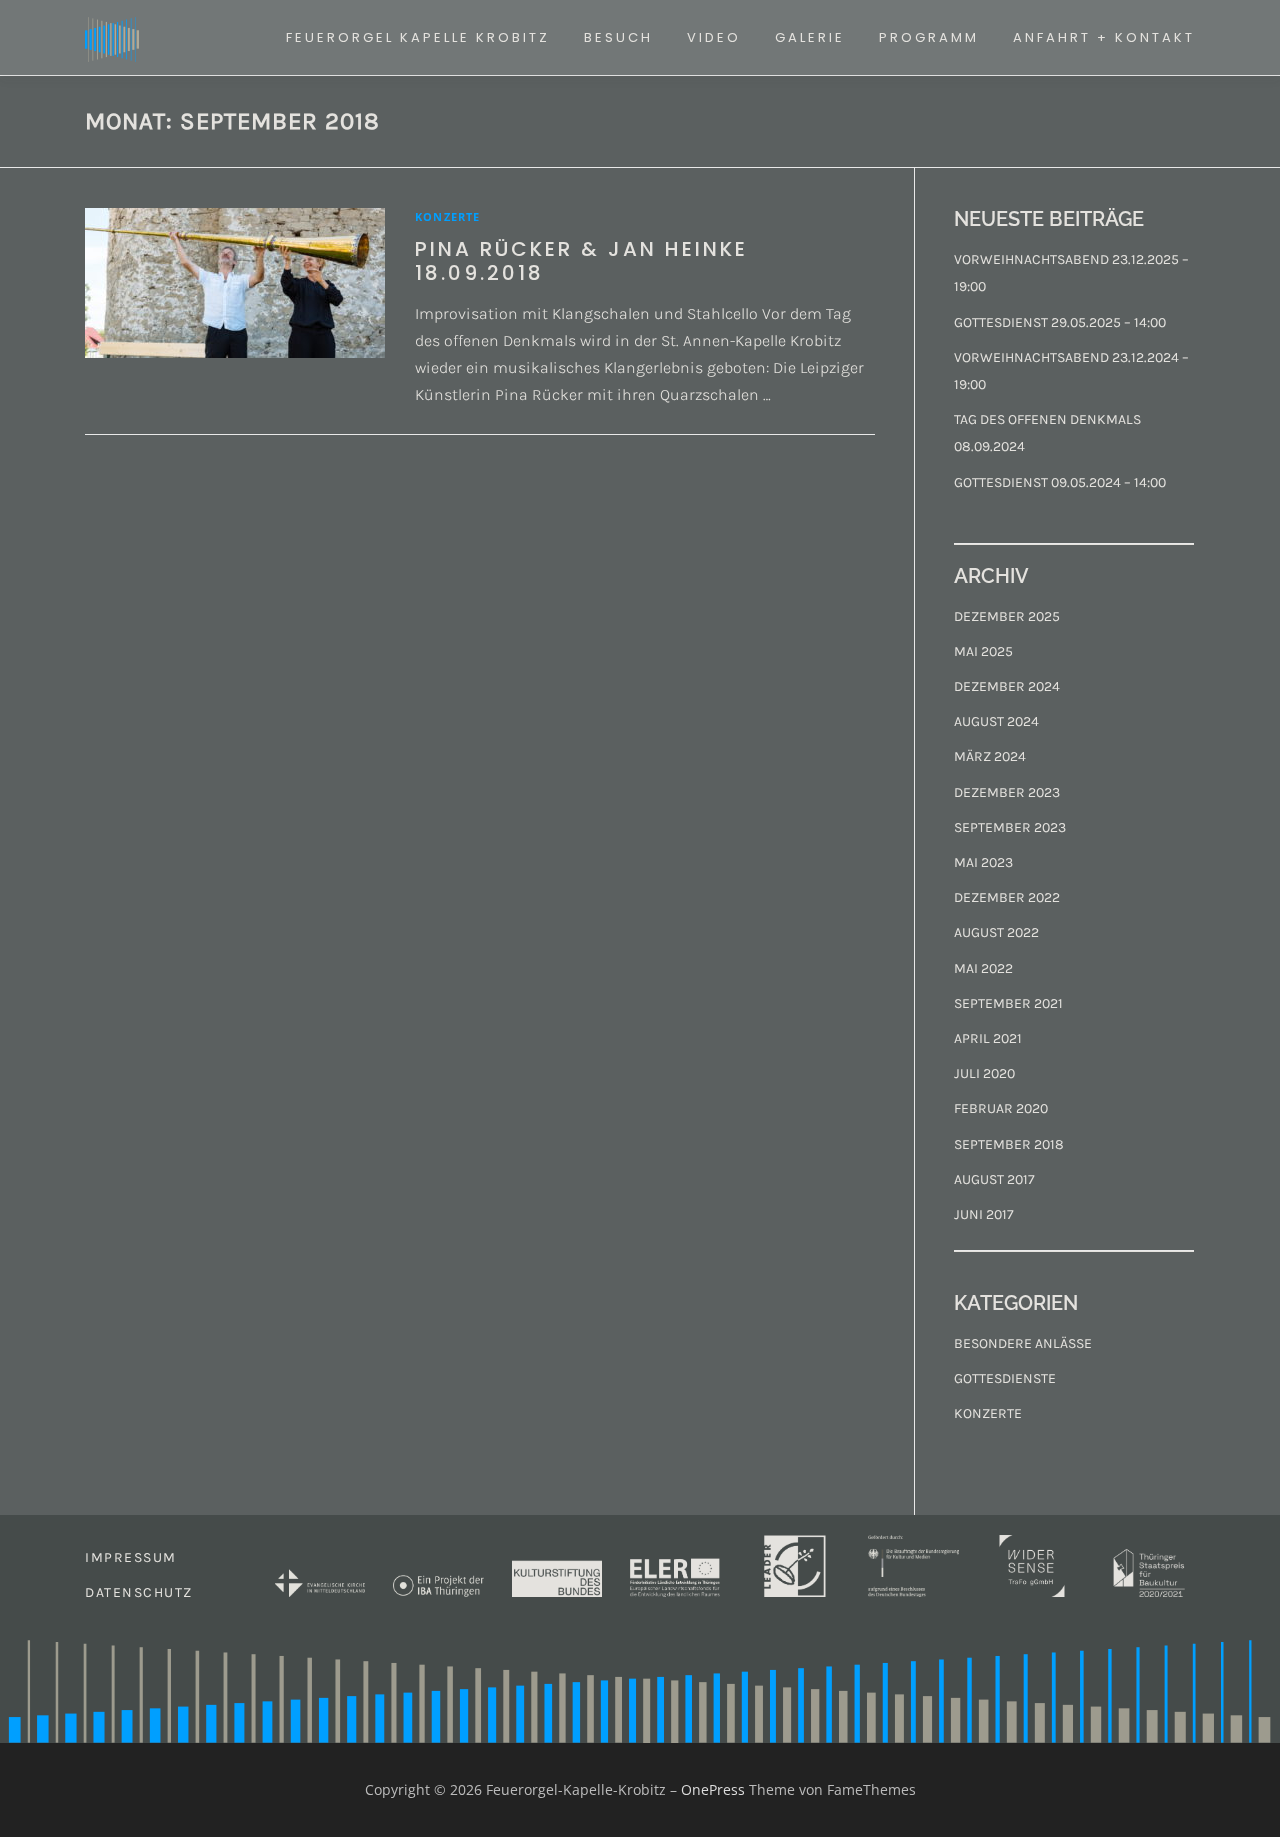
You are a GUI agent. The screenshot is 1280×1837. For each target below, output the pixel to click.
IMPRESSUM (131, 1557)
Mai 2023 (983, 862)
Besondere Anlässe (1023, 1343)
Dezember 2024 (1007, 686)
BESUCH (618, 37)
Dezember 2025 (1007, 616)
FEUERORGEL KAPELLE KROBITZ (418, 37)
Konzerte (448, 216)
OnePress (713, 1789)
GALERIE (810, 37)
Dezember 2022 (1007, 897)
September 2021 (1008, 1003)
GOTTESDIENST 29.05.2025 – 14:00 (1060, 322)
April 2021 (988, 1038)
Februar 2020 (1001, 1108)
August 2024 (996, 721)
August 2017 (994, 1179)
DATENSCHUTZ (139, 1592)
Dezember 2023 (1007, 792)
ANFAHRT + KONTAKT (1104, 37)
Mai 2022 (983, 968)
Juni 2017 (984, 1214)
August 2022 (996, 932)
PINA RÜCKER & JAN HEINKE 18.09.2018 (581, 261)
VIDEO (714, 37)
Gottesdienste (1005, 1378)
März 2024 (990, 756)
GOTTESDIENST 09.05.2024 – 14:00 (1060, 482)
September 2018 (1009, 1144)
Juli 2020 (984, 1073)
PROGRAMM (929, 37)
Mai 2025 (983, 651)
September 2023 (1010, 827)
